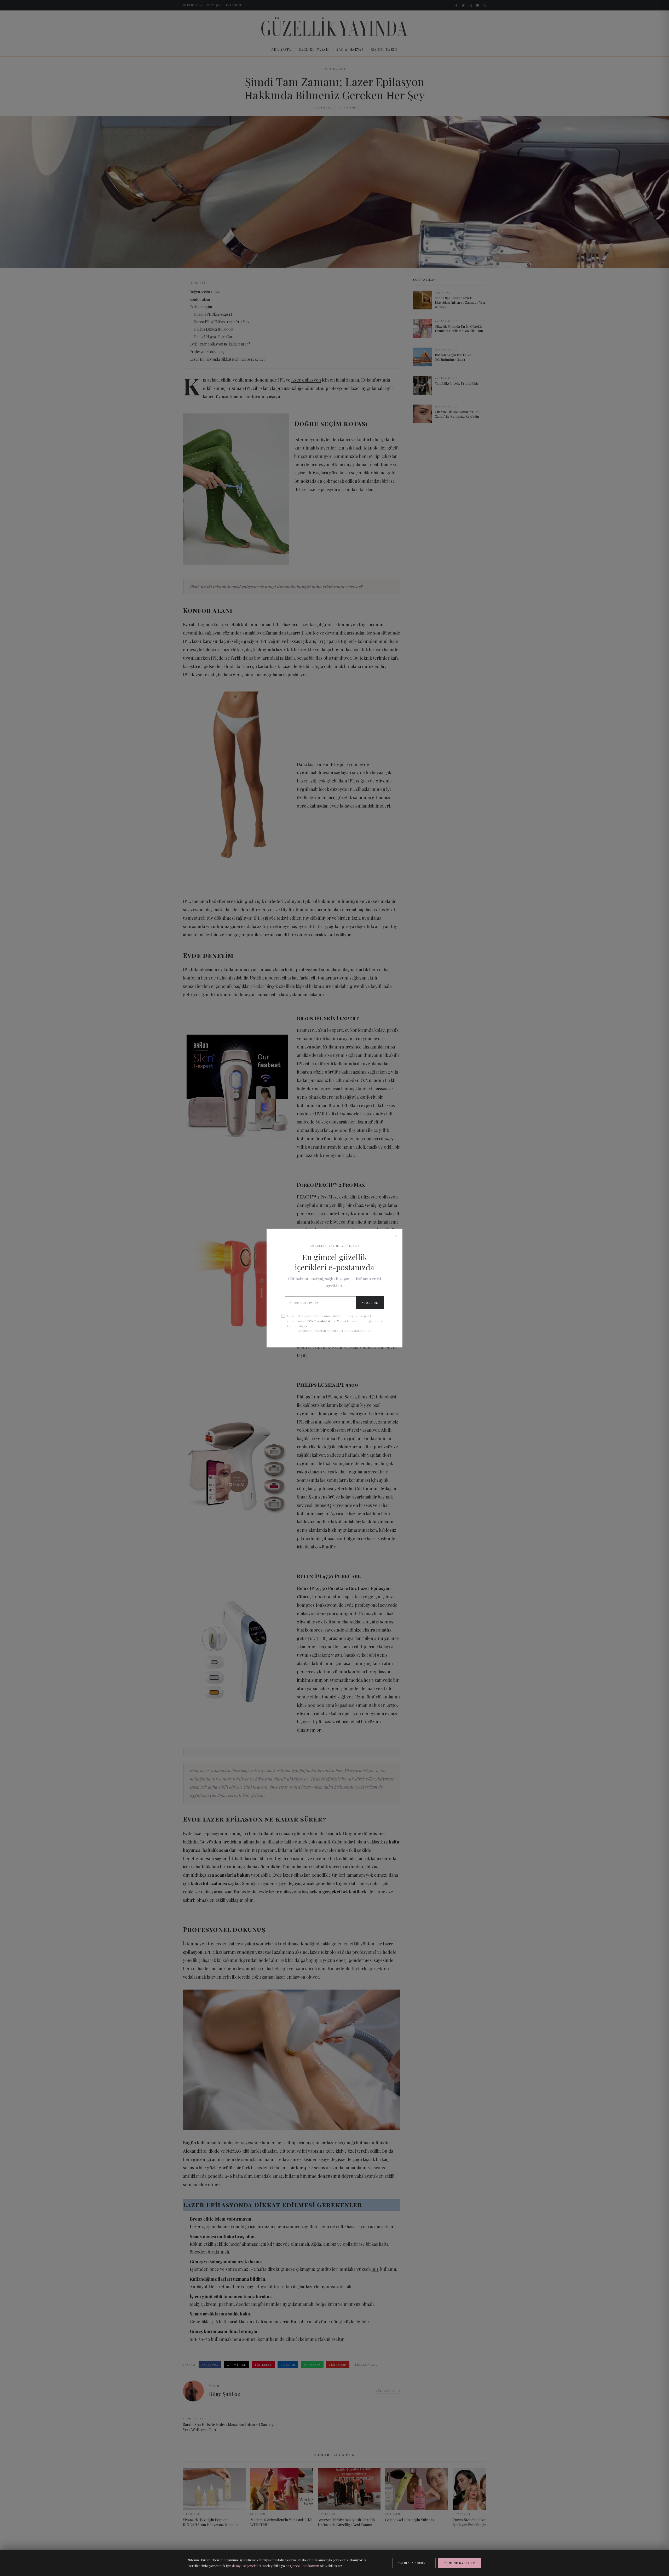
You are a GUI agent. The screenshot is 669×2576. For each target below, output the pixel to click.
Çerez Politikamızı (305, 2566)
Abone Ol (370, 1303)
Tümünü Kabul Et (460, 2563)
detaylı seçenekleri (247, 2566)
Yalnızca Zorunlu (414, 2563)
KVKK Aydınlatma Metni (326, 1321)
